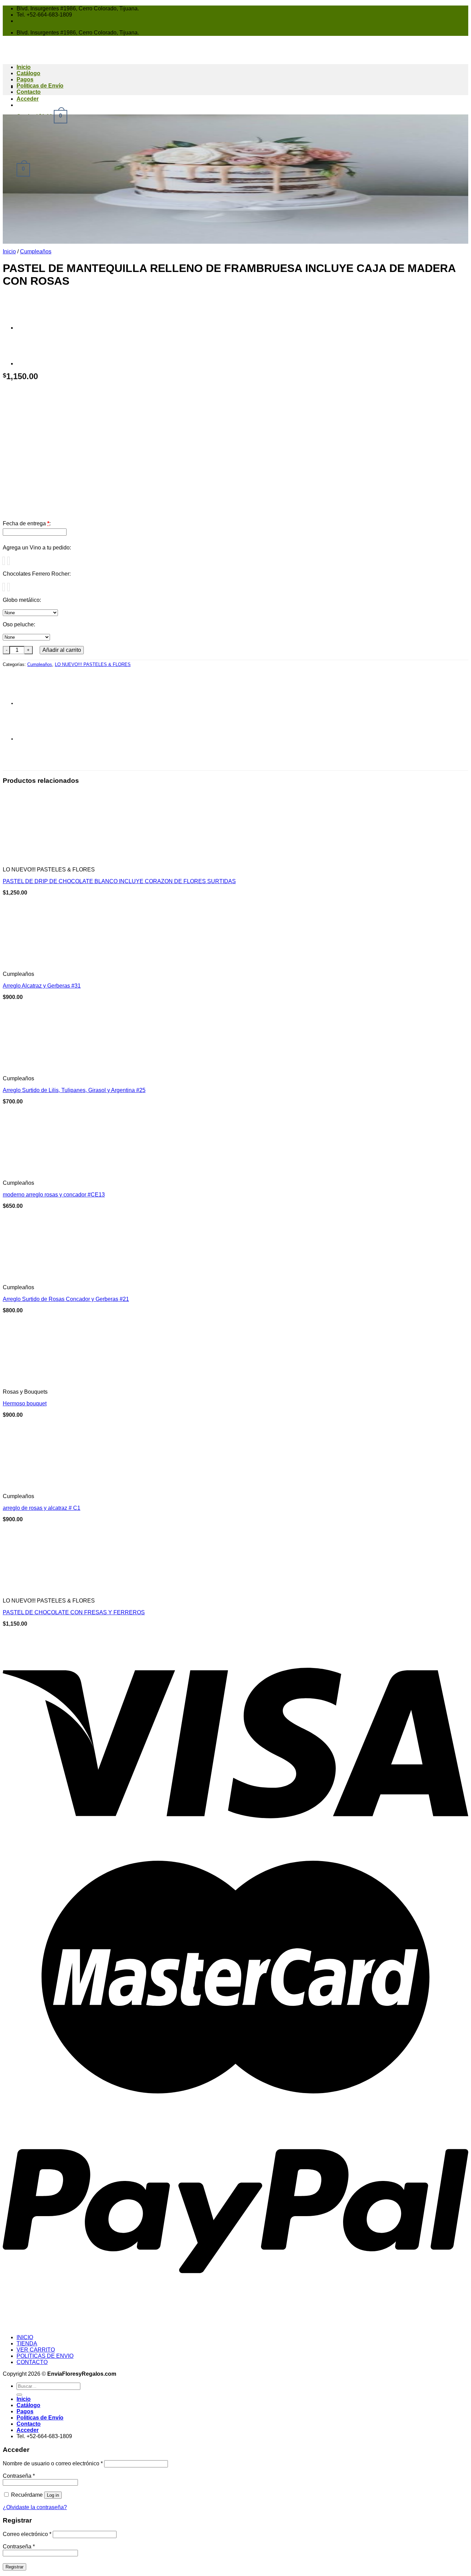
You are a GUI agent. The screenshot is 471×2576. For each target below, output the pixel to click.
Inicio (9, 251)
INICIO (25, 2337)
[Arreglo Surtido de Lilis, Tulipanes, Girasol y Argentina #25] (37, 1067)
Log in (53, 2495)
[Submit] (19, 2395)
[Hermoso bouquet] (72, 1380)
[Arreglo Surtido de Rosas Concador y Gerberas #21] (37, 1276)
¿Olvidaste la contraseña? (35, 2507)
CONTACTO (32, 2362)
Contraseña (19, 2476)
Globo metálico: (22, 600)
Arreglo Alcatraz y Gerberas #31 (42, 986)
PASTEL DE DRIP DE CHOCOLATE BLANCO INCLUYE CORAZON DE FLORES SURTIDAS (119, 881)
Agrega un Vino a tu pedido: (37, 548)
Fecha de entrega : (27, 523)
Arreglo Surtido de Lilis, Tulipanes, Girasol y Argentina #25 (74, 1090)
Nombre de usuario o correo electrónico (53, 2463)
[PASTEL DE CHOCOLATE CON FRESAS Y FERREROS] (37, 1589)
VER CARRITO (36, 2350)
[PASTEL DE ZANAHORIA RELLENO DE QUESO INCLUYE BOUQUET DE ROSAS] (34, 363)
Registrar (14, 2567)
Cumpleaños (36, 251)
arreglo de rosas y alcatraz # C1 (42, 1508)
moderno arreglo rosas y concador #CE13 (54, 1195)
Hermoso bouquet (25, 1403)
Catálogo (28, 2405)
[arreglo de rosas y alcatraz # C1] (37, 1485)
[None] (4, 561)
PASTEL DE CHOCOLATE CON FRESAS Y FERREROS (74, 1612)
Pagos (25, 79)
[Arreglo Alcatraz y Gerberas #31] (37, 963)
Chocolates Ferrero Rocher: (37, 574)
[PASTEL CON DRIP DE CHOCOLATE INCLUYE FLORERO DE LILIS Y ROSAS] (34, 328)
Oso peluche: (19, 624)
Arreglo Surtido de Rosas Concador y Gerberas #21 (66, 1299)
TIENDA (27, 2343)
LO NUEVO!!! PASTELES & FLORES (93, 664)
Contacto (29, 92)
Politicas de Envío (40, 86)
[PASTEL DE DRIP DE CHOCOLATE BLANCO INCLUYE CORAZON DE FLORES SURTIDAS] (37, 858)
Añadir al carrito (62, 650)
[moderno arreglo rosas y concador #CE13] (37, 1171)
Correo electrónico (27, 2534)
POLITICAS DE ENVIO (45, 2356)
